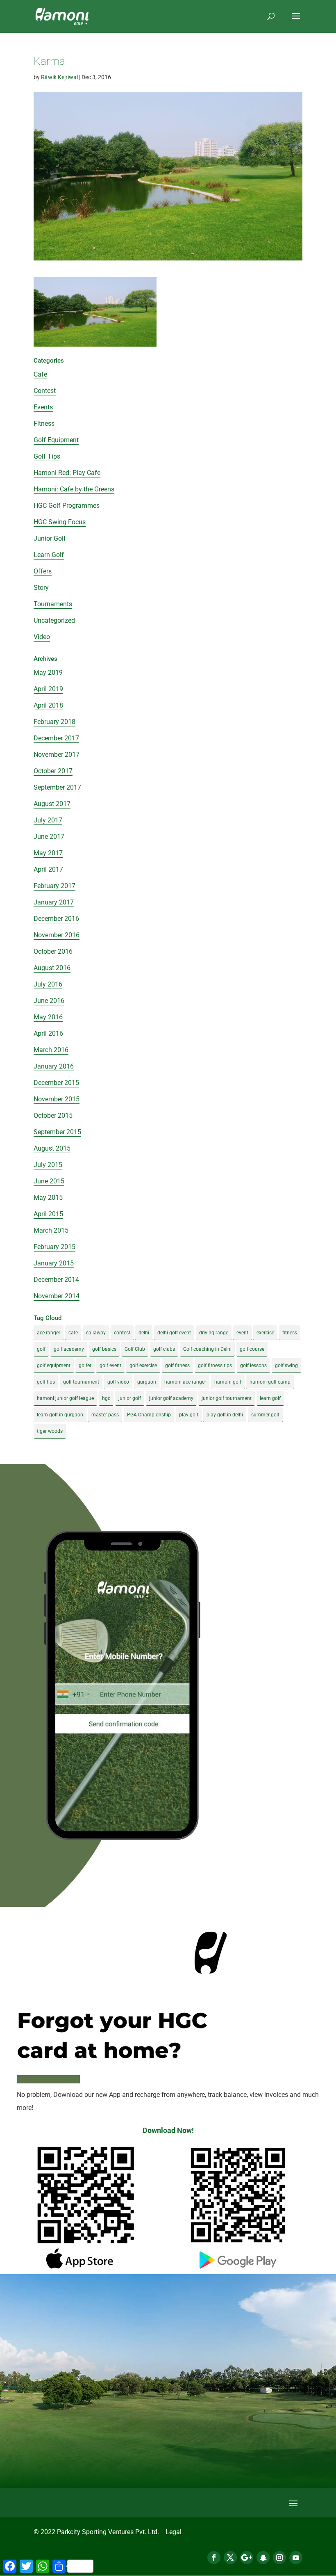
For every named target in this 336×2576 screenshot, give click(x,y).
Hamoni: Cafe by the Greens (74, 489)
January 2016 (54, 1066)
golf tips (46, 1382)
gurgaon (147, 1382)
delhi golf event (174, 1333)
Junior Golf (50, 538)
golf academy (69, 1349)
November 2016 (57, 935)
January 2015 (54, 1263)
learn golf (270, 1398)
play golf (189, 1415)
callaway (96, 1333)
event (242, 1333)
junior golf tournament (227, 1398)
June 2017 (49, 837)
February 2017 (54, 886)
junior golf (130, 1398)
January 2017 (54, 902)
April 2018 (48, 705)
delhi (144, 1333)
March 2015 (51, 1230)
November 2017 (57, 755)
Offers (43, 571)
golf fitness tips (215, 1366)
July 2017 (48, 820)
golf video (118, 1382)
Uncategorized (54, 620)
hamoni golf (228, 1382)
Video (42, 637)
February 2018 (54, 722)
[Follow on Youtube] (296, 2558)
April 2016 (48, 1033)
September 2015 (57, 1132)
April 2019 (48, 689)
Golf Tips (47, 456)
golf (41, 1349)
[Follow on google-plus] (247, 2558)
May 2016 (48, 1017)
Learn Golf (49, 555)
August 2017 (52, 804)
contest (122, 1333)
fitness (290, 1333)
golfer (85, 1366)
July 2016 (48, 984)
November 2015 (57, 1099)
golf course (252, 1349)
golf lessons (253, 1366)
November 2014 (57, 1296)
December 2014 (56, 1280)
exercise (265, 1333)
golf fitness (177, 1366)
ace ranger (49, 1333)
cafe (73, 1333)
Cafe (40, 374)
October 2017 (53, 771)
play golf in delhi (225, 1415)
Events (43, 407)
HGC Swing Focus (60, 522)
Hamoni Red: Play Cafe (67, 473)
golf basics (104, 1349)
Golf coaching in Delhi (207, 1349)
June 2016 (49, 1001)
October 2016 (53, 951)
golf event (110, 1366)
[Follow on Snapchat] (263, 2558)
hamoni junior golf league (65, 1398)
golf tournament (81, 1382)
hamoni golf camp (270, 1382)
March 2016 (51, 1050)
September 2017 (57, 787)
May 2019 (48, 673)
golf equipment (54, 1366)
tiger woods (50, 1431)
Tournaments (53, 604)
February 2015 (54, 1247)
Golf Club (135, 1349)
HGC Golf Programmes (67, 506)
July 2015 (48, 1165)
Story (41, 588)
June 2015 (49, 1181)
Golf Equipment (56, 440)
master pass (105, 1415)
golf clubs (164, 1349)
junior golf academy (171, 1398)
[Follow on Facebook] (214, 2558)
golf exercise (143, 1366)
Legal (174, 2532)
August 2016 (52, 968)
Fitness (44, 424)
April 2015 (48, 1214)
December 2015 (56, 1083)
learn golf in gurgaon (60, 1415)
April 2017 (48, 869)
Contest (45, 391)
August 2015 (52, 1148)
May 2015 (48, 1198)
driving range (214, 1333)
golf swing (286, 1366)
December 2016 (56, 919)
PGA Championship (149, 1415)
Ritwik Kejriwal (59, 77)
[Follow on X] (230, 2558)
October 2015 (53, 1116)
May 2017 (48, 853)
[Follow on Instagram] (279, 2558)
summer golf (265, 1415)
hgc (106, 1398)
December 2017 (56, 738)
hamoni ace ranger (185, 1382)
